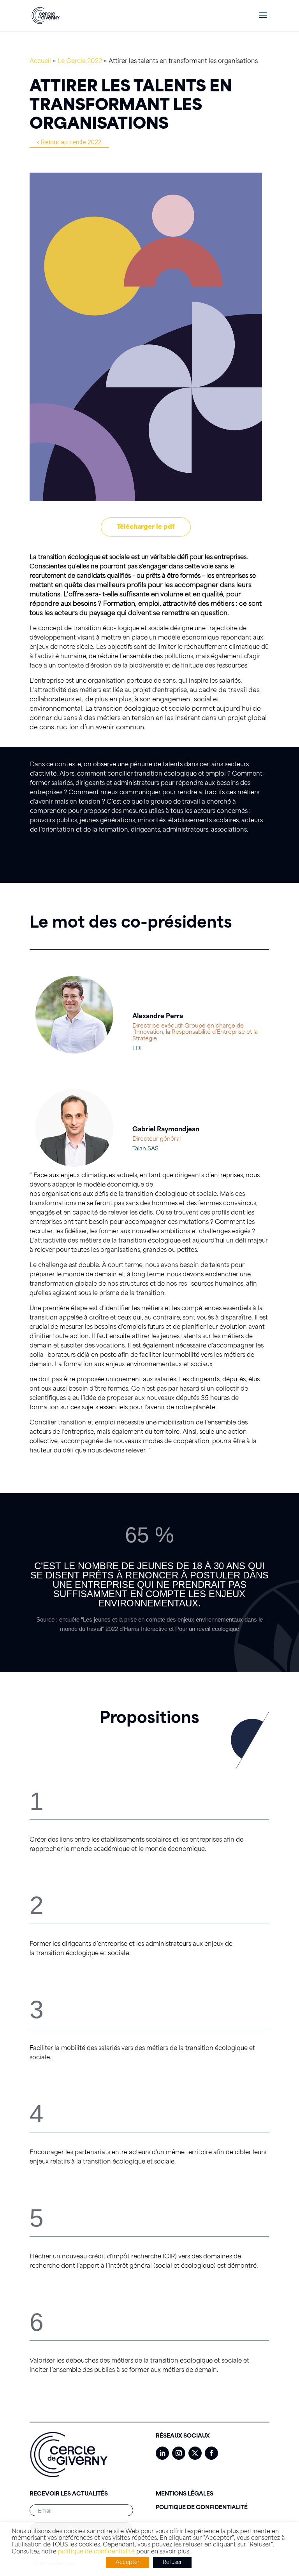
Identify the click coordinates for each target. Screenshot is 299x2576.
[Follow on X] (195, 2453)
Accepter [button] (128, 2563)
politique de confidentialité (96, 2552)
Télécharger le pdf (146, 527)
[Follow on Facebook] (211, 2453)
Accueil (40, 61)
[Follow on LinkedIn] (162, 2453)
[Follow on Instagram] (179, 2453)
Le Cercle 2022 (80, 61)
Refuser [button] (172, 2563)
